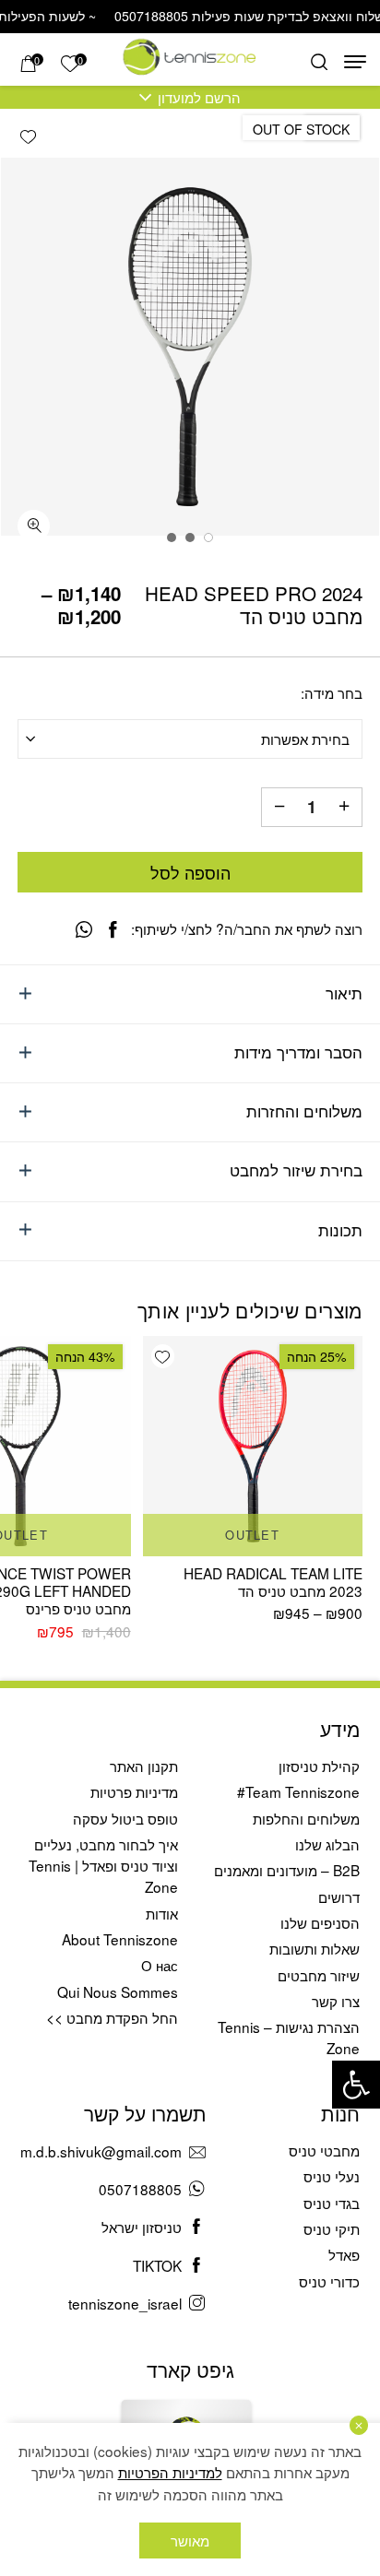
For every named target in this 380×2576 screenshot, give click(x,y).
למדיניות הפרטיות (170, 2472)
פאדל (344, 2254)
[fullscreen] (34, 526)
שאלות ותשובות (315, 1948)
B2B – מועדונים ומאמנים (287, 1870)
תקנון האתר (144, 1766)
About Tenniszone (120, 1939)
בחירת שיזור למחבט (296, 1170)
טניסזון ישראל (142, 2227)
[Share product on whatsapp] (84, 929)
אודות (162, 1913)
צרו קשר (336, 2001)
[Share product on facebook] (113, 929)
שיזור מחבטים (319, 1975)
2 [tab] (190, 538)
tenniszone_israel (125, 2303)
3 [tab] (172, 538)
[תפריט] (355, 62)
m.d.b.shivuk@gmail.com (101, 2151)
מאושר (190, 2540)
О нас (160, 1965)
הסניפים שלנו (320, 1922)
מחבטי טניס (324, 2150)
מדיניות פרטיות (134, 1791)
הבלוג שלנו (327, 1844)
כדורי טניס (329, 2281)
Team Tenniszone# (298, 1791)
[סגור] (359, 2425)
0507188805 (140, 2189)
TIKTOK (157, 2265)
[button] (356, 2085)
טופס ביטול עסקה (125, 1818)
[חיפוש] (319, 62)
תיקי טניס (332, 2228)
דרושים (339, 1897)
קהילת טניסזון (319, 1766)
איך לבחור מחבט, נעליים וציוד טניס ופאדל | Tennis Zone (103, 1865)
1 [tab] (208, 538)
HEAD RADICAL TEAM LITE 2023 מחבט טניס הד (273, 1582)
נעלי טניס (332, 2176)
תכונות (340, 1230)
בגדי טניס (332, 2203)
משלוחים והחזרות (304, 1111)
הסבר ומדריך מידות (298, 1052)
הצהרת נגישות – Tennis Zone (289, 2037)
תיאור (344, 993)
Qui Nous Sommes (118, 1991)
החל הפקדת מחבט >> (112, 2017)
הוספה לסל (190, 872)
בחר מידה (333, 693)
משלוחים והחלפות (306, 1818)
